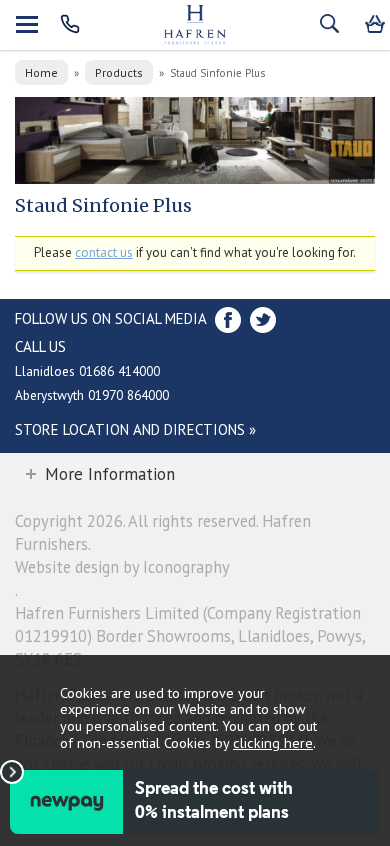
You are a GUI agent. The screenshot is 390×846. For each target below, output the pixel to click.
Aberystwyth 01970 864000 (92, 395)
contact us (104, 252)
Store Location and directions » (135, 429)
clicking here (273, 742)
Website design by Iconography (122, 567)
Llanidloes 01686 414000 (87, 371)
